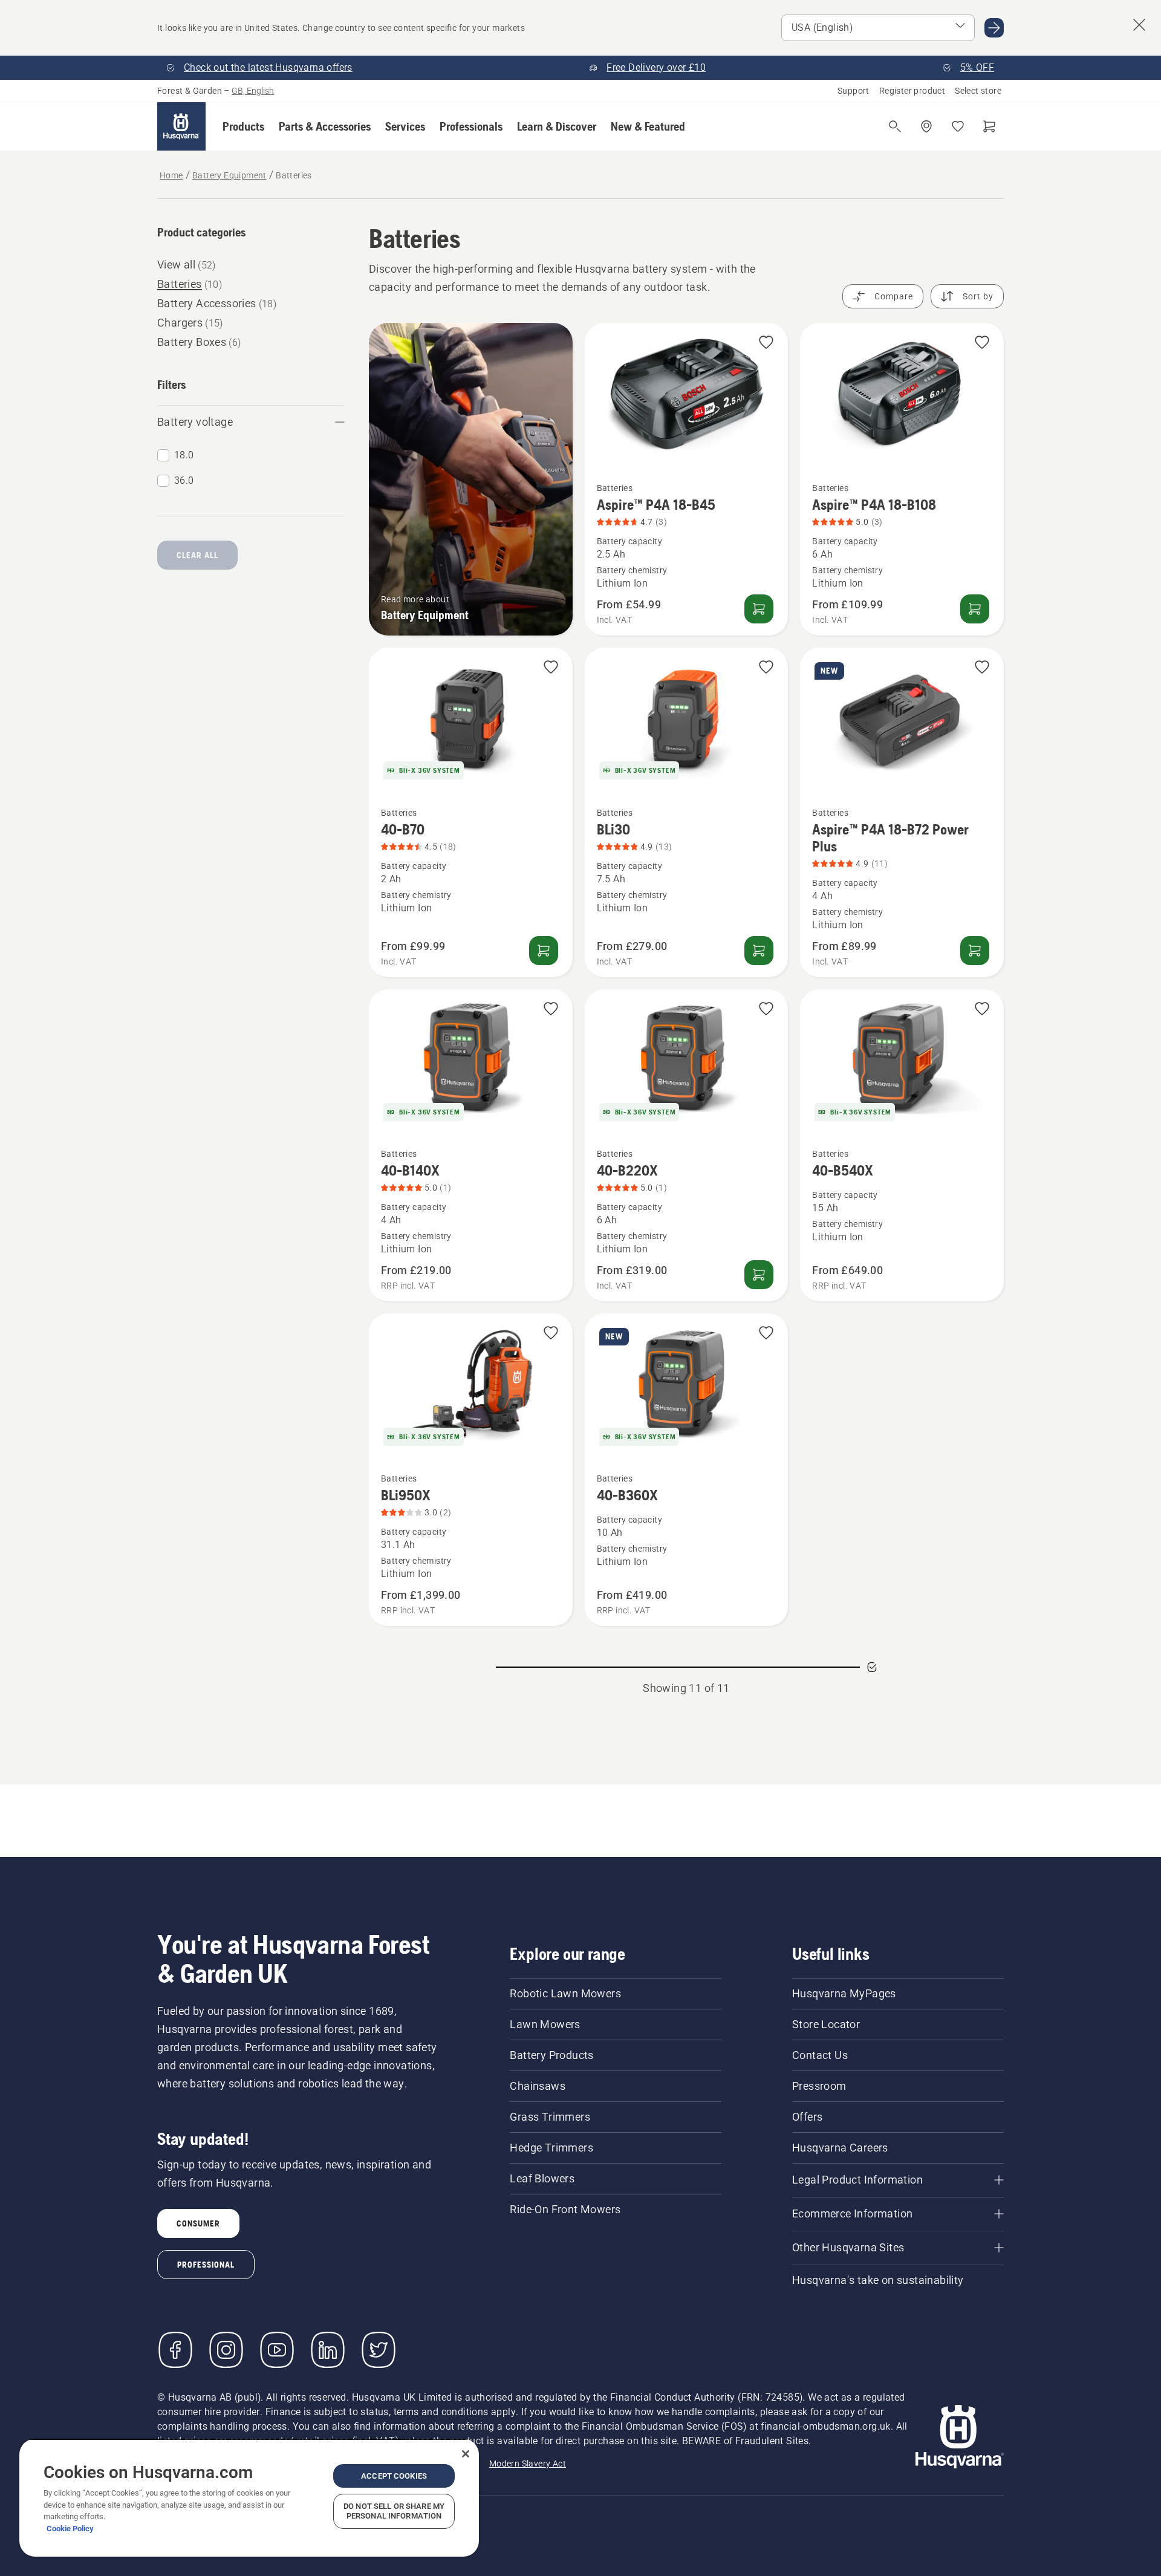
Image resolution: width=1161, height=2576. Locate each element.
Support (854, 91)
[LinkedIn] (328, 2350)
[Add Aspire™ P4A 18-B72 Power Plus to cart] (975, 951)
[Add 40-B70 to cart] (544, 951)
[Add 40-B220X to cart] (759, 1275)
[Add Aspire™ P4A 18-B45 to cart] (759, 609)
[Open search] (895, 126)
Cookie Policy (70, 2529)
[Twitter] (379, 2350)
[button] (243, 126)
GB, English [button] (253, 91)
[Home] (181, 126)
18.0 (184, 455)
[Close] (466, 2454)
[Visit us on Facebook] (175, 2350)
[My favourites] (958, 126)
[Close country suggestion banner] (1139, 25)
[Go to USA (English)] (994, 28)
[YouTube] (277, 2350)
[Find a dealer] (926, 126)
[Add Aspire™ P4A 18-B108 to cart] (975, 609)
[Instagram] (226, 2350)
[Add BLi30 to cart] (759, 951)
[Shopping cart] (989, 126)
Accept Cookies (394, 2476)
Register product (912, 91)
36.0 (184, 480)
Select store (978, 91)
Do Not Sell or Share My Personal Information (394, 2511)
